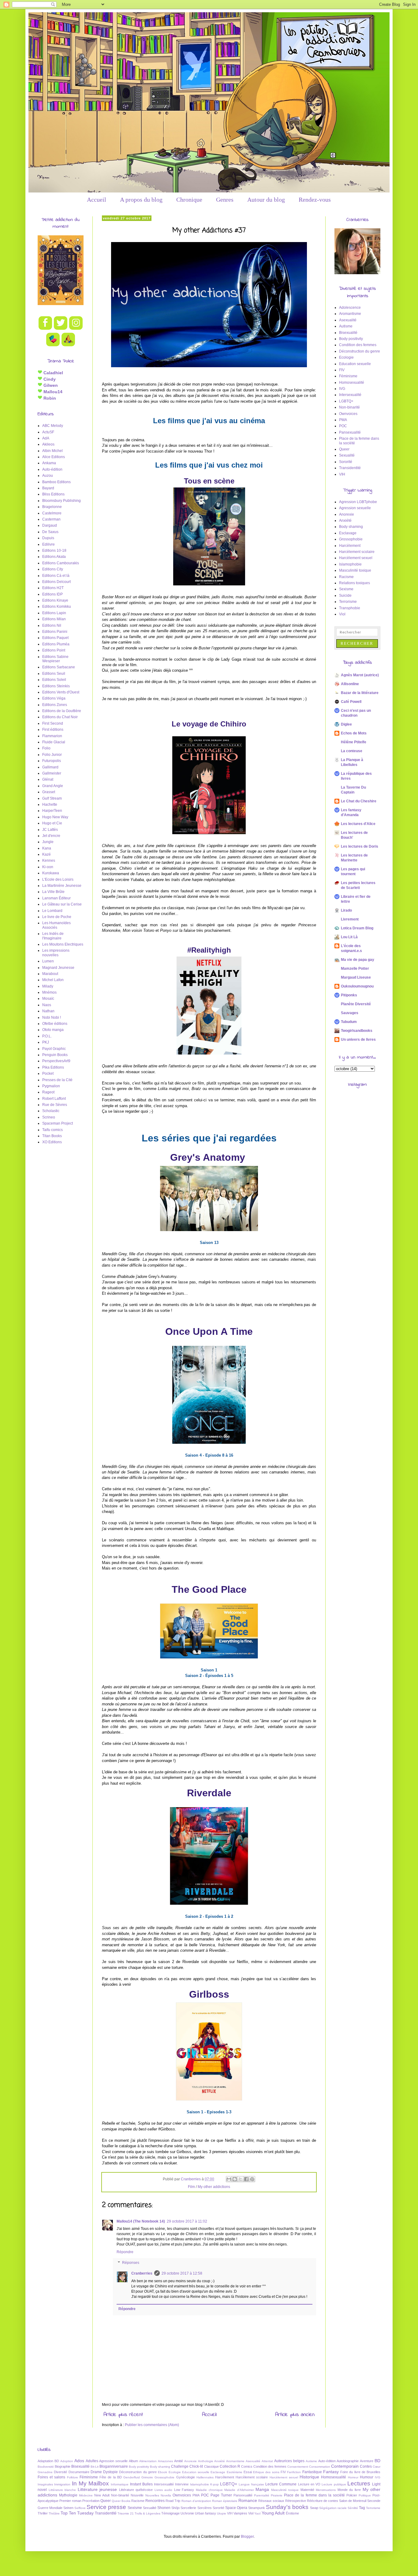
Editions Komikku (57, 607)
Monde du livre (349, 2490)
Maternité (307, 2490)
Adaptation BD (48, 2461)
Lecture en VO (309, 2484)
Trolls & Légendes (147, 2513)
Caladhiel (53, 373)
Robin (49, 398)
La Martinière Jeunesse (62, 886)
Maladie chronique (209, 2490)
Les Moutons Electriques (63, 944)
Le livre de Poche (57, 917)
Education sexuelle (355, 364)
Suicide (345, 595)
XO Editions (52, 1142)
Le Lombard (52, 911)
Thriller (43, 2513)
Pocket (48, 1073)
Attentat (267, 2461)
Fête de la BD (111, 2477)
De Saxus (50, 532)
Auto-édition (52, 469)
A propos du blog (141, 200)
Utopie (222, 2513)
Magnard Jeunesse (58, 968)
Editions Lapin (54, 613)
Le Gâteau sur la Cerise (62, 904)
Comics (247, 2466)
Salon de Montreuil (353, 2501)
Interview (182, 2484)
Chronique (189, 200)
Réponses (131, 2263)
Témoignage (170, 2513)
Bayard (48, 488)
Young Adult (273, 2513)
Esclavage (348, 533)
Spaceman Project (58, 1123)
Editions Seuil (54, 674)
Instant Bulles (141, 2484)
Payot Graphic (54, 1049)
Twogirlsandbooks (357, 1031)
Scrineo (49, 1117)
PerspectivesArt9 (56, 1061)
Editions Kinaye (55, 600)
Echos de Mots (354, 733)
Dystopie (110, 2472)
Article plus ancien (295, 2415)
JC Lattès (50, 830)
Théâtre (54, 2513)
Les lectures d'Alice (358, 824)
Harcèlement (350, 546)
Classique (211, 2466)
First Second (53, 723)
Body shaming (351, 527)
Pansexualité (350, 432)
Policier (352, 2495)
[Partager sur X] (241, 2179)
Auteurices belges (289, 2461)
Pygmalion (51, 1086)
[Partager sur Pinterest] (252, 2179)
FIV (342, 370)
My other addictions (214, 2187)
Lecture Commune (281, 2484)
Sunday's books (287, 2507)
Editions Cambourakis (61, 563)
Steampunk (257, 2508)
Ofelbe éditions (55, 1024)
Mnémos (49, 992)
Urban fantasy (205, 2513)
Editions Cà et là (56, 576)
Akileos (48, 444)
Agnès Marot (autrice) (360, 675)
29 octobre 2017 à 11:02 (187, 2221)
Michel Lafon (53, 980)
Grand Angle (53, 786)
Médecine (86, 2495)
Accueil (97, 200)
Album (133, 2461)
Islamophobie (350, 564)
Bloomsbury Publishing (62, 501)
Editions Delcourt (56, 582)
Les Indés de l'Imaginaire (53, 936)
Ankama (49, 463)
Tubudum (349, 1022)
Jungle (48, 842)
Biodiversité (46, 2467)
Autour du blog (266, 200)
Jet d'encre (51, 836)
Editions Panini (55, 632)
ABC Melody (53, 426)
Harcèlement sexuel (356, 558)
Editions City (53, 569)
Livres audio (164, 2490)
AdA (46, 438)
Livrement (350, 919)
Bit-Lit (95, 2467)
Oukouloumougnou (357, 986)
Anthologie (206, 2461)
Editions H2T (53, 588)
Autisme (346, 326)
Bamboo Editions (56, 482)
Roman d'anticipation (196, 2501)
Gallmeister (52, 773)
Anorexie (347, 514)
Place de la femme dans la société (314, 2495)
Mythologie (68, 2495)
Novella (166, 2495)
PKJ (46, 1042)
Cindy (49, 379)
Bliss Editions (53, 494)
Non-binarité (349, 407)
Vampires (240, 2513)
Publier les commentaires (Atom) (152, 2425)
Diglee (346, 724)
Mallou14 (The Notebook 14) (141, 2221)
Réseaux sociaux (271, 2501)
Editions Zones (55, 705)
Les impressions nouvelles (56, 953)
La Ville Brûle (53, 892)
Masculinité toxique (355, 570)
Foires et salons (51, 2477)
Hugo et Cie (52, 823)
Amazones (165, 2461)
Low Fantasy (184, 2490)
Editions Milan (54, 619)
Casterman (51, 519)
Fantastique (312, 2472)
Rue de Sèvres (55, 1105)
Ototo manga (53, 1030)
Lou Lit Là (349, 937)
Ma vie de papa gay (358, 960)
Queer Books (121, 2501)
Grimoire (147, 2477)
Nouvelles (152, 2495)
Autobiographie (348, 2461)
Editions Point (54, 650)
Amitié (179, 2461)
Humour (367, 2477)
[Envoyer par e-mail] (229, 2179)
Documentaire (79, 2472)
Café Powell (351, 702)
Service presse (106, 2507)
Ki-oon (48, 867)
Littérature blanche (62, 2490)
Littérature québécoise (136, 2490)
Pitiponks (349, 995)
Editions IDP (52, 594)
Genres (225, 200)
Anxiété (345, 521)
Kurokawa (51, 873)
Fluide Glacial (54, 742)
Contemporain (345, 2466)
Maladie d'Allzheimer (239, 2490)
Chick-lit (196, 2466)
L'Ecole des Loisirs (58, 879)
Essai (248, 2472)
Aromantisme (350, 314)
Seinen (68, 2508)
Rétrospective (296, 2501)
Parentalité (262, 2495)
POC (343, 426)
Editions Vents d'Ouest (61, 692)
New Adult (102, 2495)
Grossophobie (351, 539)
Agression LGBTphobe (358, 502)
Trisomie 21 (126, 2513)
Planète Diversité (356, 1004)
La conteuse (352, 751)
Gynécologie (186, 2477)
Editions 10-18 (54, 551)
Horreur (353, 2477)
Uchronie (187, 2513)
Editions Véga (54, 698)
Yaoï (258, 2513)
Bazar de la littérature (360, 693)
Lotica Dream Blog (357, 928)
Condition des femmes (358, 345)
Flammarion (52, 736)
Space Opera (236, 2508)
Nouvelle (137, 2495)
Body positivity (351, 339)
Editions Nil (52, 625)
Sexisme (346, 589)
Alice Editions (54, 457)
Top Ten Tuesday (77, 2513)
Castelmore (52, 513)
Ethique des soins (266, 2472)
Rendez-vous (315, 200)
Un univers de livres (358, 1040)
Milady (48, 986)
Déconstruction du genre (360, 351)
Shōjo (175, 2508)
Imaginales (45, 2484)
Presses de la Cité (57, 1080)
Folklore (73, 2477)
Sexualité (347, 455)
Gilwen (50, 385)
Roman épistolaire (225, 2501)
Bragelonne (52, 507)
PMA (343, 420)
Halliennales (205, 2477)
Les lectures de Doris (360, 846)
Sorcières (205, 2508)
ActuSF (48, 432)
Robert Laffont (54, 1099)
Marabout (50, 974)
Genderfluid (132, 2477)
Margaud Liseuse (356, 977)
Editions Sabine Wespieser (55, 659)
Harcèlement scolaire (357, 552)
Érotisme (292, 2513)
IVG (342, 389)
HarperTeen (52, 811)
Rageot (48, 1092)
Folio (46, 748)
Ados (79, 2461)
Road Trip (173, 2501)
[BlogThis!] (235, 2179)
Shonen (164, 2508)
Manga (262, 2489)
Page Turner (221, 2495)
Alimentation (148, 2461)
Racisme (346, 577)
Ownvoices (348, 414)
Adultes (92, 2461)
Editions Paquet (55, 638)
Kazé (47, 854)
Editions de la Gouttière (62, 711)
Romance (248, 2500)
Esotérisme (235, 2472)
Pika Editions (53, 1067)
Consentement (298, 2467)
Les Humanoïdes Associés (56, 925)
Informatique (120, 2484)
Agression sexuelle (355, 508)
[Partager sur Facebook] (246, 2179)
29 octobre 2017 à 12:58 (182, 2273)
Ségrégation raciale (333, 2508)
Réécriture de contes (323, 2501)
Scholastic (51, 1111)
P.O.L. (47, 1036)
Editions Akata (54, 557)
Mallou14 (52, 392)
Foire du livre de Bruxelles (360, 2472)
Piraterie (277, 2495)
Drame (96, 2472)
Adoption (67, 2461)
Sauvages (350, 1013)
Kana (47, 848)
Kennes (49, 861)
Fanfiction (294, 2472)
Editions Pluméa (56, 644)
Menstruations (326, 2490)
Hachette (50, 805)
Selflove (80, 2508)
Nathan (48, 1011)
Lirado (346, 910)
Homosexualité (352, 383)
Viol (342, 614)
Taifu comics (52, 1130)
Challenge (180, 2466)
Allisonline (350, 684)
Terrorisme (348, 602)
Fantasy (331, 2472)
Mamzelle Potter (355, 969)
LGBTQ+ (346, 401)
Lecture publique (334, 2484)
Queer (344, 449)
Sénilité (353, 2508)
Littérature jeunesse (97, 2489)
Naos (47, 1005)
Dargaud (50, 525)
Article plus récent (123, 2415)
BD (377, 2461)
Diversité (60, 2472)
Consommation (320, 2467)
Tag (362, 2508)
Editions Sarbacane (59, 667)
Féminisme (348, 376)
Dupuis (48, 538)
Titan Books (52, 1136)
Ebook (162, 2472)
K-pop (215, 2484)
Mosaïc (48, 999)
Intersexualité (350, 395)
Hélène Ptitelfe (354, 742)
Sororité (346, 462)
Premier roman (70, 2501)
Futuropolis (52, 761)
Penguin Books (55, 1055)
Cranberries (142, 2273)
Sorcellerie (188, 2508)
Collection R (230, 2466)
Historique (309, 2477)
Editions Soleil (54, 680)
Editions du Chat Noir (60, 717)
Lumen (48, 961)
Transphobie (350, 608)
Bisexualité (348, 333)
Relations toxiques (355, 583)
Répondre (125, 2252)
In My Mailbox (91, 2483)
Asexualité (348, 320)
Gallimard (50, 767)
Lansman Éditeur (56, 898)
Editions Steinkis (56, 686)
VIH (342, 474)
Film (191, 2187)
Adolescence (350, 308)
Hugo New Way (55, 817)
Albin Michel (52, 451)
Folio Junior (52, 755)
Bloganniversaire (114, 2466)
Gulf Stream (52, 798)
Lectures (359, 2483)
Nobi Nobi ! (52, 1017)
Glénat (48, 779)
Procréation (91, 2501)
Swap (314, 2508)
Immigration (62, 2484)
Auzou (48, 476)
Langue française (251, 2484)
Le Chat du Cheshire (359, 801)
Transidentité (350, 468)
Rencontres (155, 2501)
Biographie (63, 2466)
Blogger (247, 2537)
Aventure (367, 2461)
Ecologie (346, 357)
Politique (365, 2495)
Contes (366, 2466)
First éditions (53, 730)
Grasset (49, 792)
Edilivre (49, 544)
